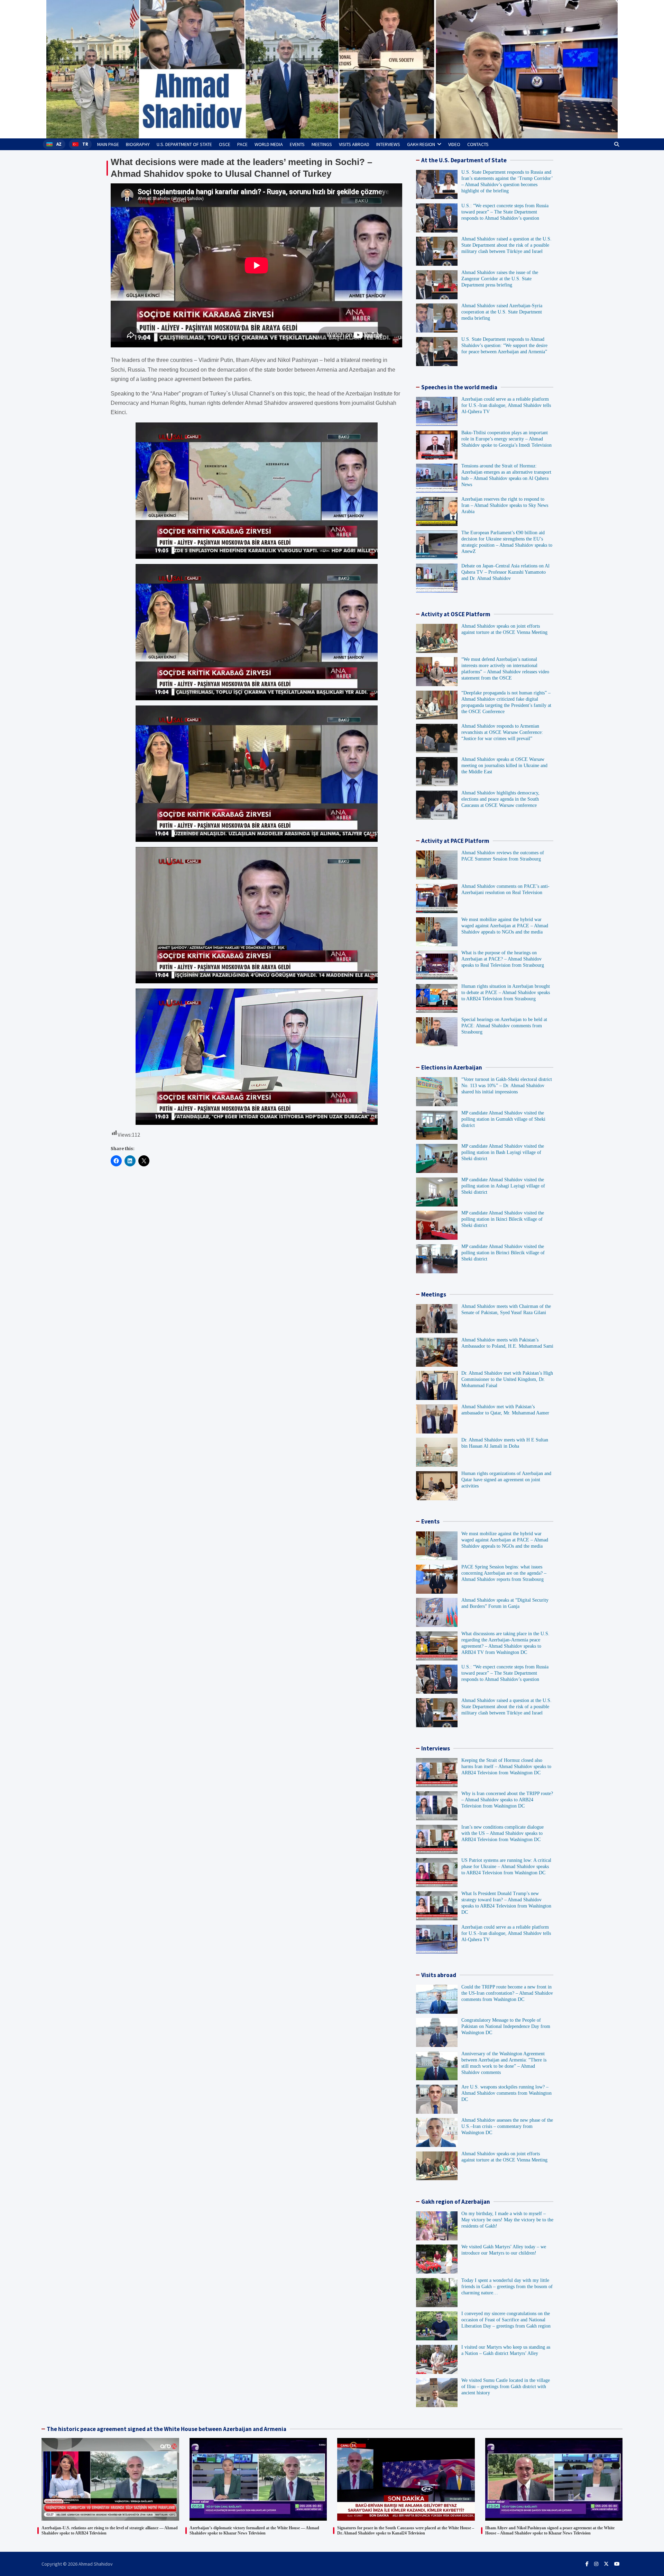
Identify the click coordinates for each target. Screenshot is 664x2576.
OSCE (225, 144)
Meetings (322, 144)
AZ (59, 144)
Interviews (388, 144)
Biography (138, 144)
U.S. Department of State (184, 144)
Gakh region (421, 144)
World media (269, 144)
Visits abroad (354, 144)
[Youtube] (617, 2564)
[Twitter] (606, 2564)
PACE (242, 144)
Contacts (478, 144)
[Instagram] (596, 2564)
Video (454, 144)
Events (297, 144)
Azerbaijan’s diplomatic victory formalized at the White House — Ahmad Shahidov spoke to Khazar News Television (254, 2531)
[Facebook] (587, 2564)
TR (85, 144)
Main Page (108, 144)
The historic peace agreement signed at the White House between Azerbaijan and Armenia (167, 2429)
